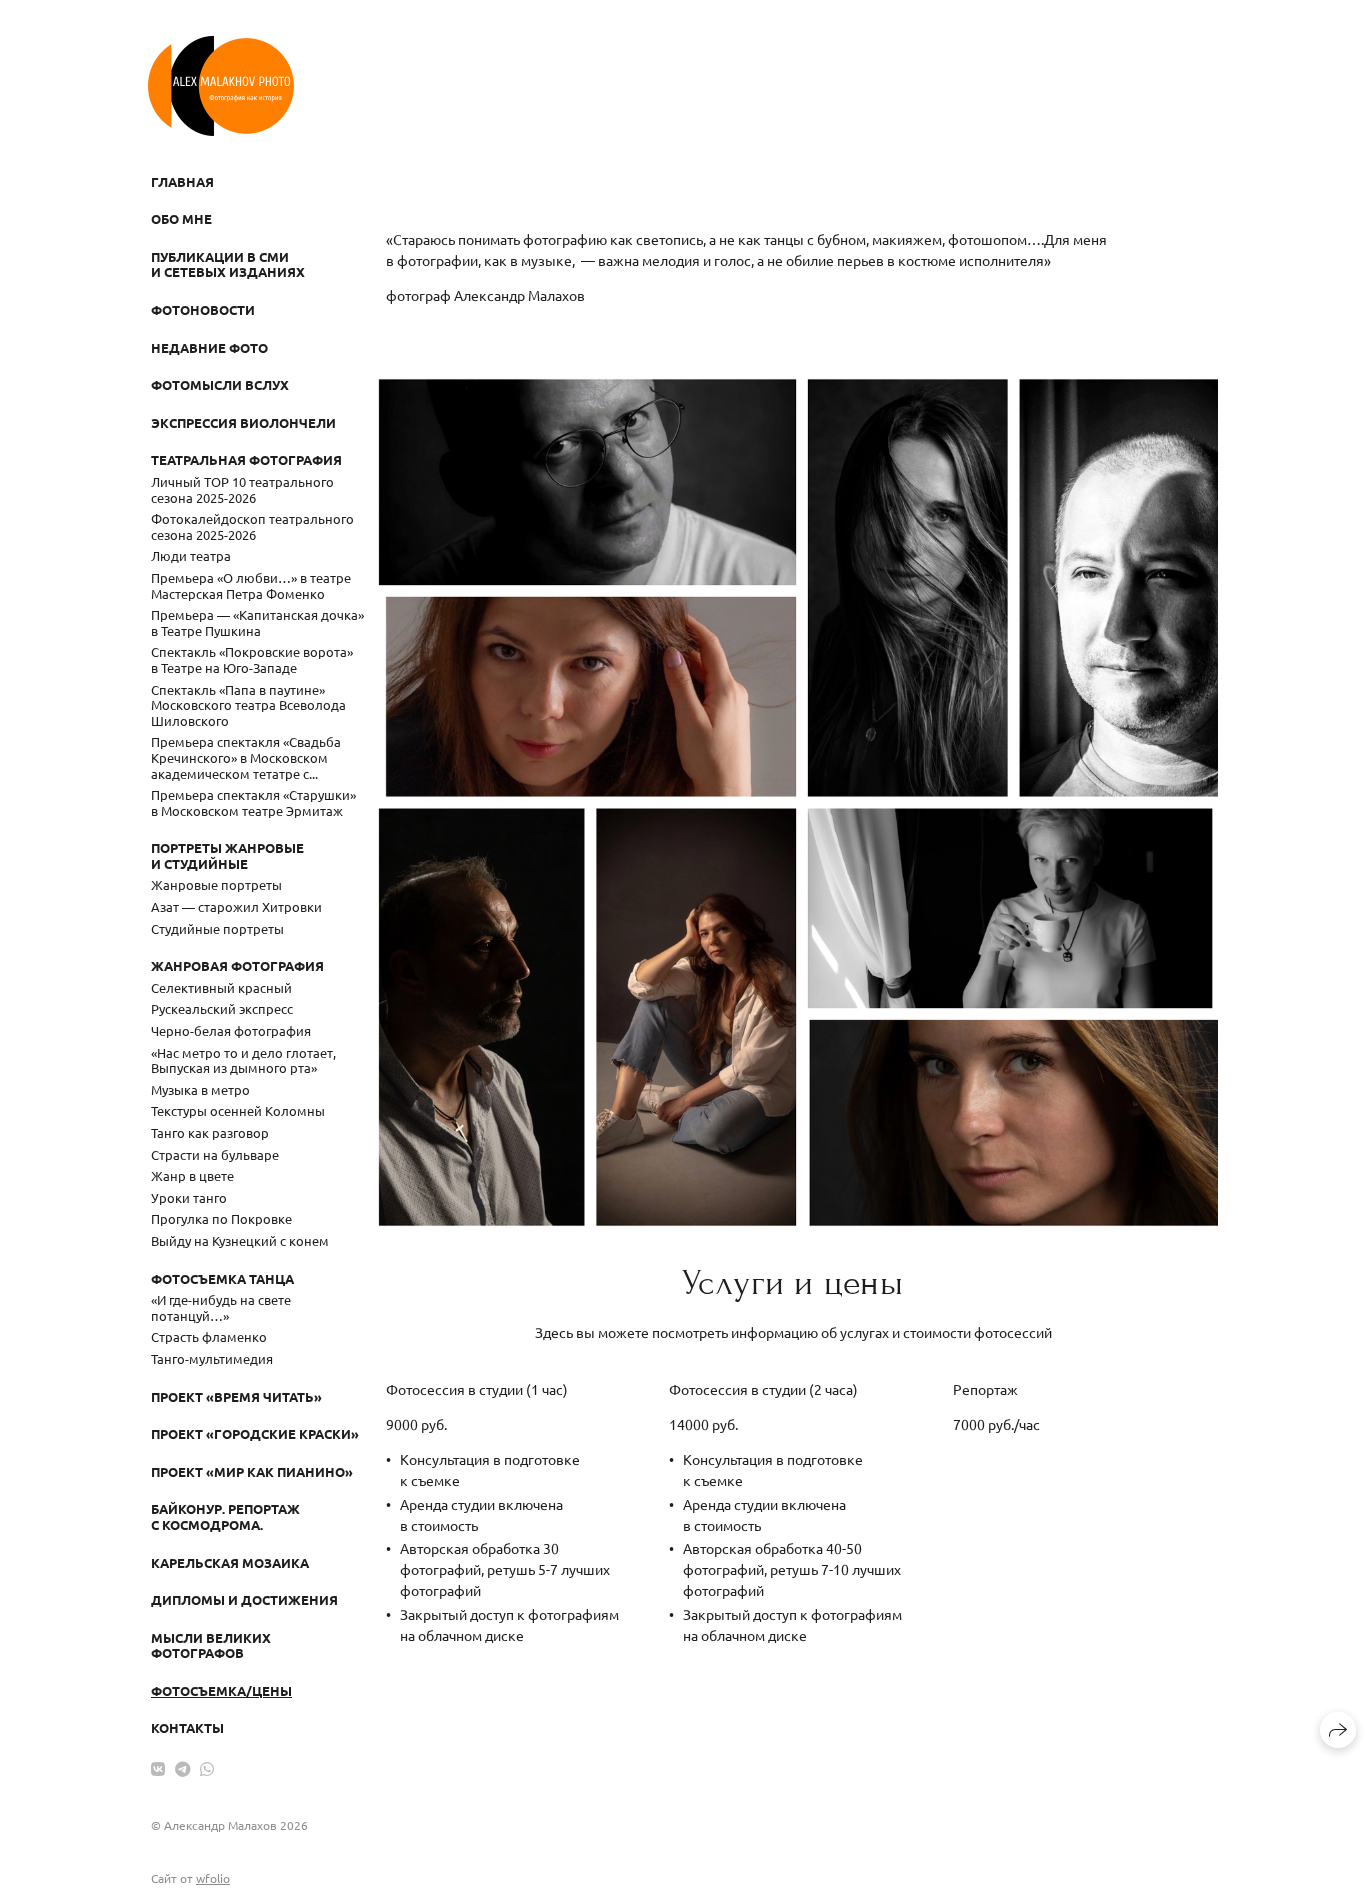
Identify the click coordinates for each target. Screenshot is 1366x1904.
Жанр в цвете (192, 1175)
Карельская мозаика (230, 1562)
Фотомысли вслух (220, 384)
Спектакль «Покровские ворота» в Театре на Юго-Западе (252, 659)
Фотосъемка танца (222, 1278)
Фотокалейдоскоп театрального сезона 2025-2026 (252, 526)
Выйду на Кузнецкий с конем (240, 1240)
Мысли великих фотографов (211, 1645)
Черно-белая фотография (231, 1030)
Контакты (187, 1727)
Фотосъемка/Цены (221, 1690)
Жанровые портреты (216, 884)
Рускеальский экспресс (222, 1008)
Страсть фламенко (209, 1336)
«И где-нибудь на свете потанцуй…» (221, 1307)
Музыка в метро (200, 1089)
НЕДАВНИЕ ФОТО (209, 347)
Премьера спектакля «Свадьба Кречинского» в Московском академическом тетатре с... (246, 757)
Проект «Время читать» (236, 1396)
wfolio (213, 1878)
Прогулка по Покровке (221, 1218)
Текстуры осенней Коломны (238, 1110)
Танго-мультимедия (212, 1358)
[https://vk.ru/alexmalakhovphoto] (158, 1768)
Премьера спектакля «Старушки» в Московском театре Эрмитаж (253, 802)
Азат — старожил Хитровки (236, 906)
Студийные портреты (217, 928)
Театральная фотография (246, 459)
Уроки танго (189, 1197)
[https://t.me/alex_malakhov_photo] (183, 1768)
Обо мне (181, 218)
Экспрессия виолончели (243, 422)
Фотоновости (203, 309)
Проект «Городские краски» (255, 1433)
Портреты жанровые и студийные (227, 855)
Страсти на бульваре (215, 1154)
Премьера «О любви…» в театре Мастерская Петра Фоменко (251, 585)
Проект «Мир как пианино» (252, 1471)
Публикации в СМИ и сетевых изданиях (228, 264)
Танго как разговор (210, 1132)
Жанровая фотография (237, 965)
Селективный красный (221, 987)
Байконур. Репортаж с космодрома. (225, 1516)
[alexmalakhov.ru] (221, 86)
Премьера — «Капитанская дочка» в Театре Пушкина (257, 622)
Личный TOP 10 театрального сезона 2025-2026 (242, 489)
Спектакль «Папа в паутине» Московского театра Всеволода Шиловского (248, 705)
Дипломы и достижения (244, 1599)
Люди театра (191, 555)
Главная (182, 181)
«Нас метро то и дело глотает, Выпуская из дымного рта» (243, 1060)
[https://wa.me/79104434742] (207, 1768)
